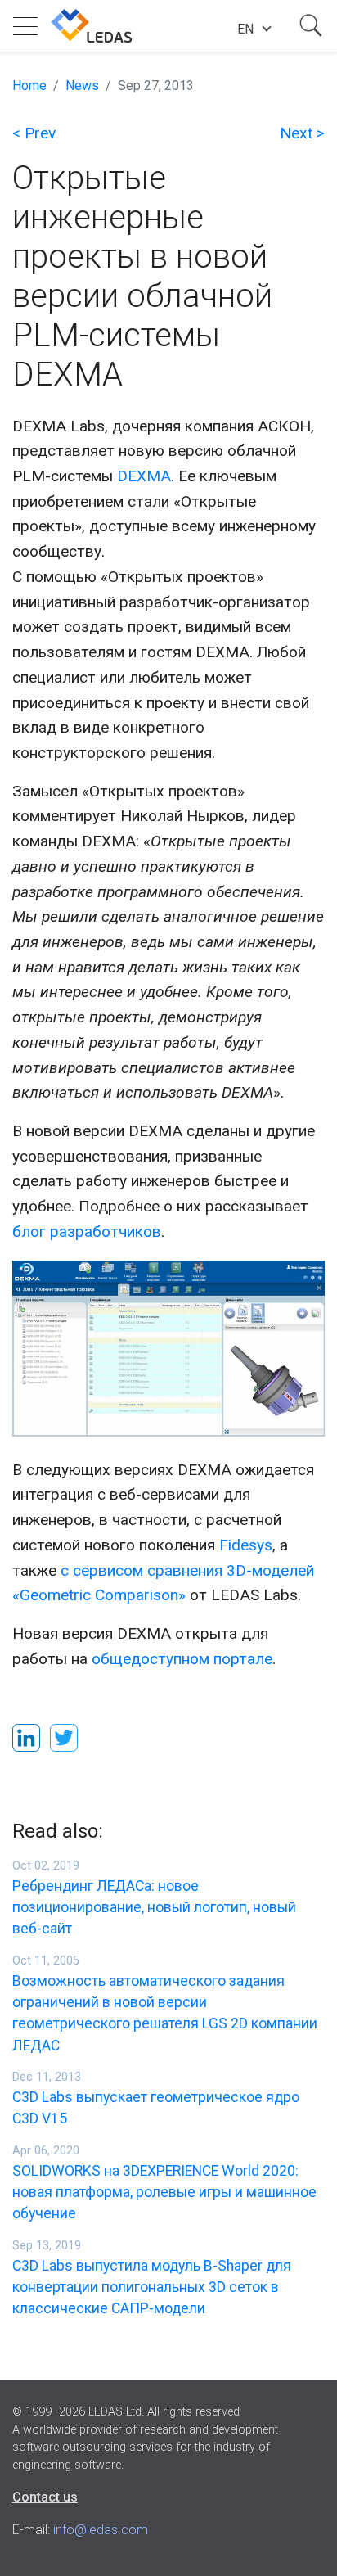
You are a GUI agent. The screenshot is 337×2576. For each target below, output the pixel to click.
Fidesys (246, 1545)
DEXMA (144, 476)
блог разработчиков (87, 1232)
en (245, 29)
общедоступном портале (182, 1659)
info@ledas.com (101, 2530)
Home (29, 86)
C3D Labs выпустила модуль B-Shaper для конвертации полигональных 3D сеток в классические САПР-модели (152, 2287)
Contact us (45, 2497)
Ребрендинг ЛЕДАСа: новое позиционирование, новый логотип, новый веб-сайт (154, 1908)
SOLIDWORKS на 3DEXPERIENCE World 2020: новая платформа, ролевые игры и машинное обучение (164, 2193)
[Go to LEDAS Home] (92, 26)
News (82, 86)
